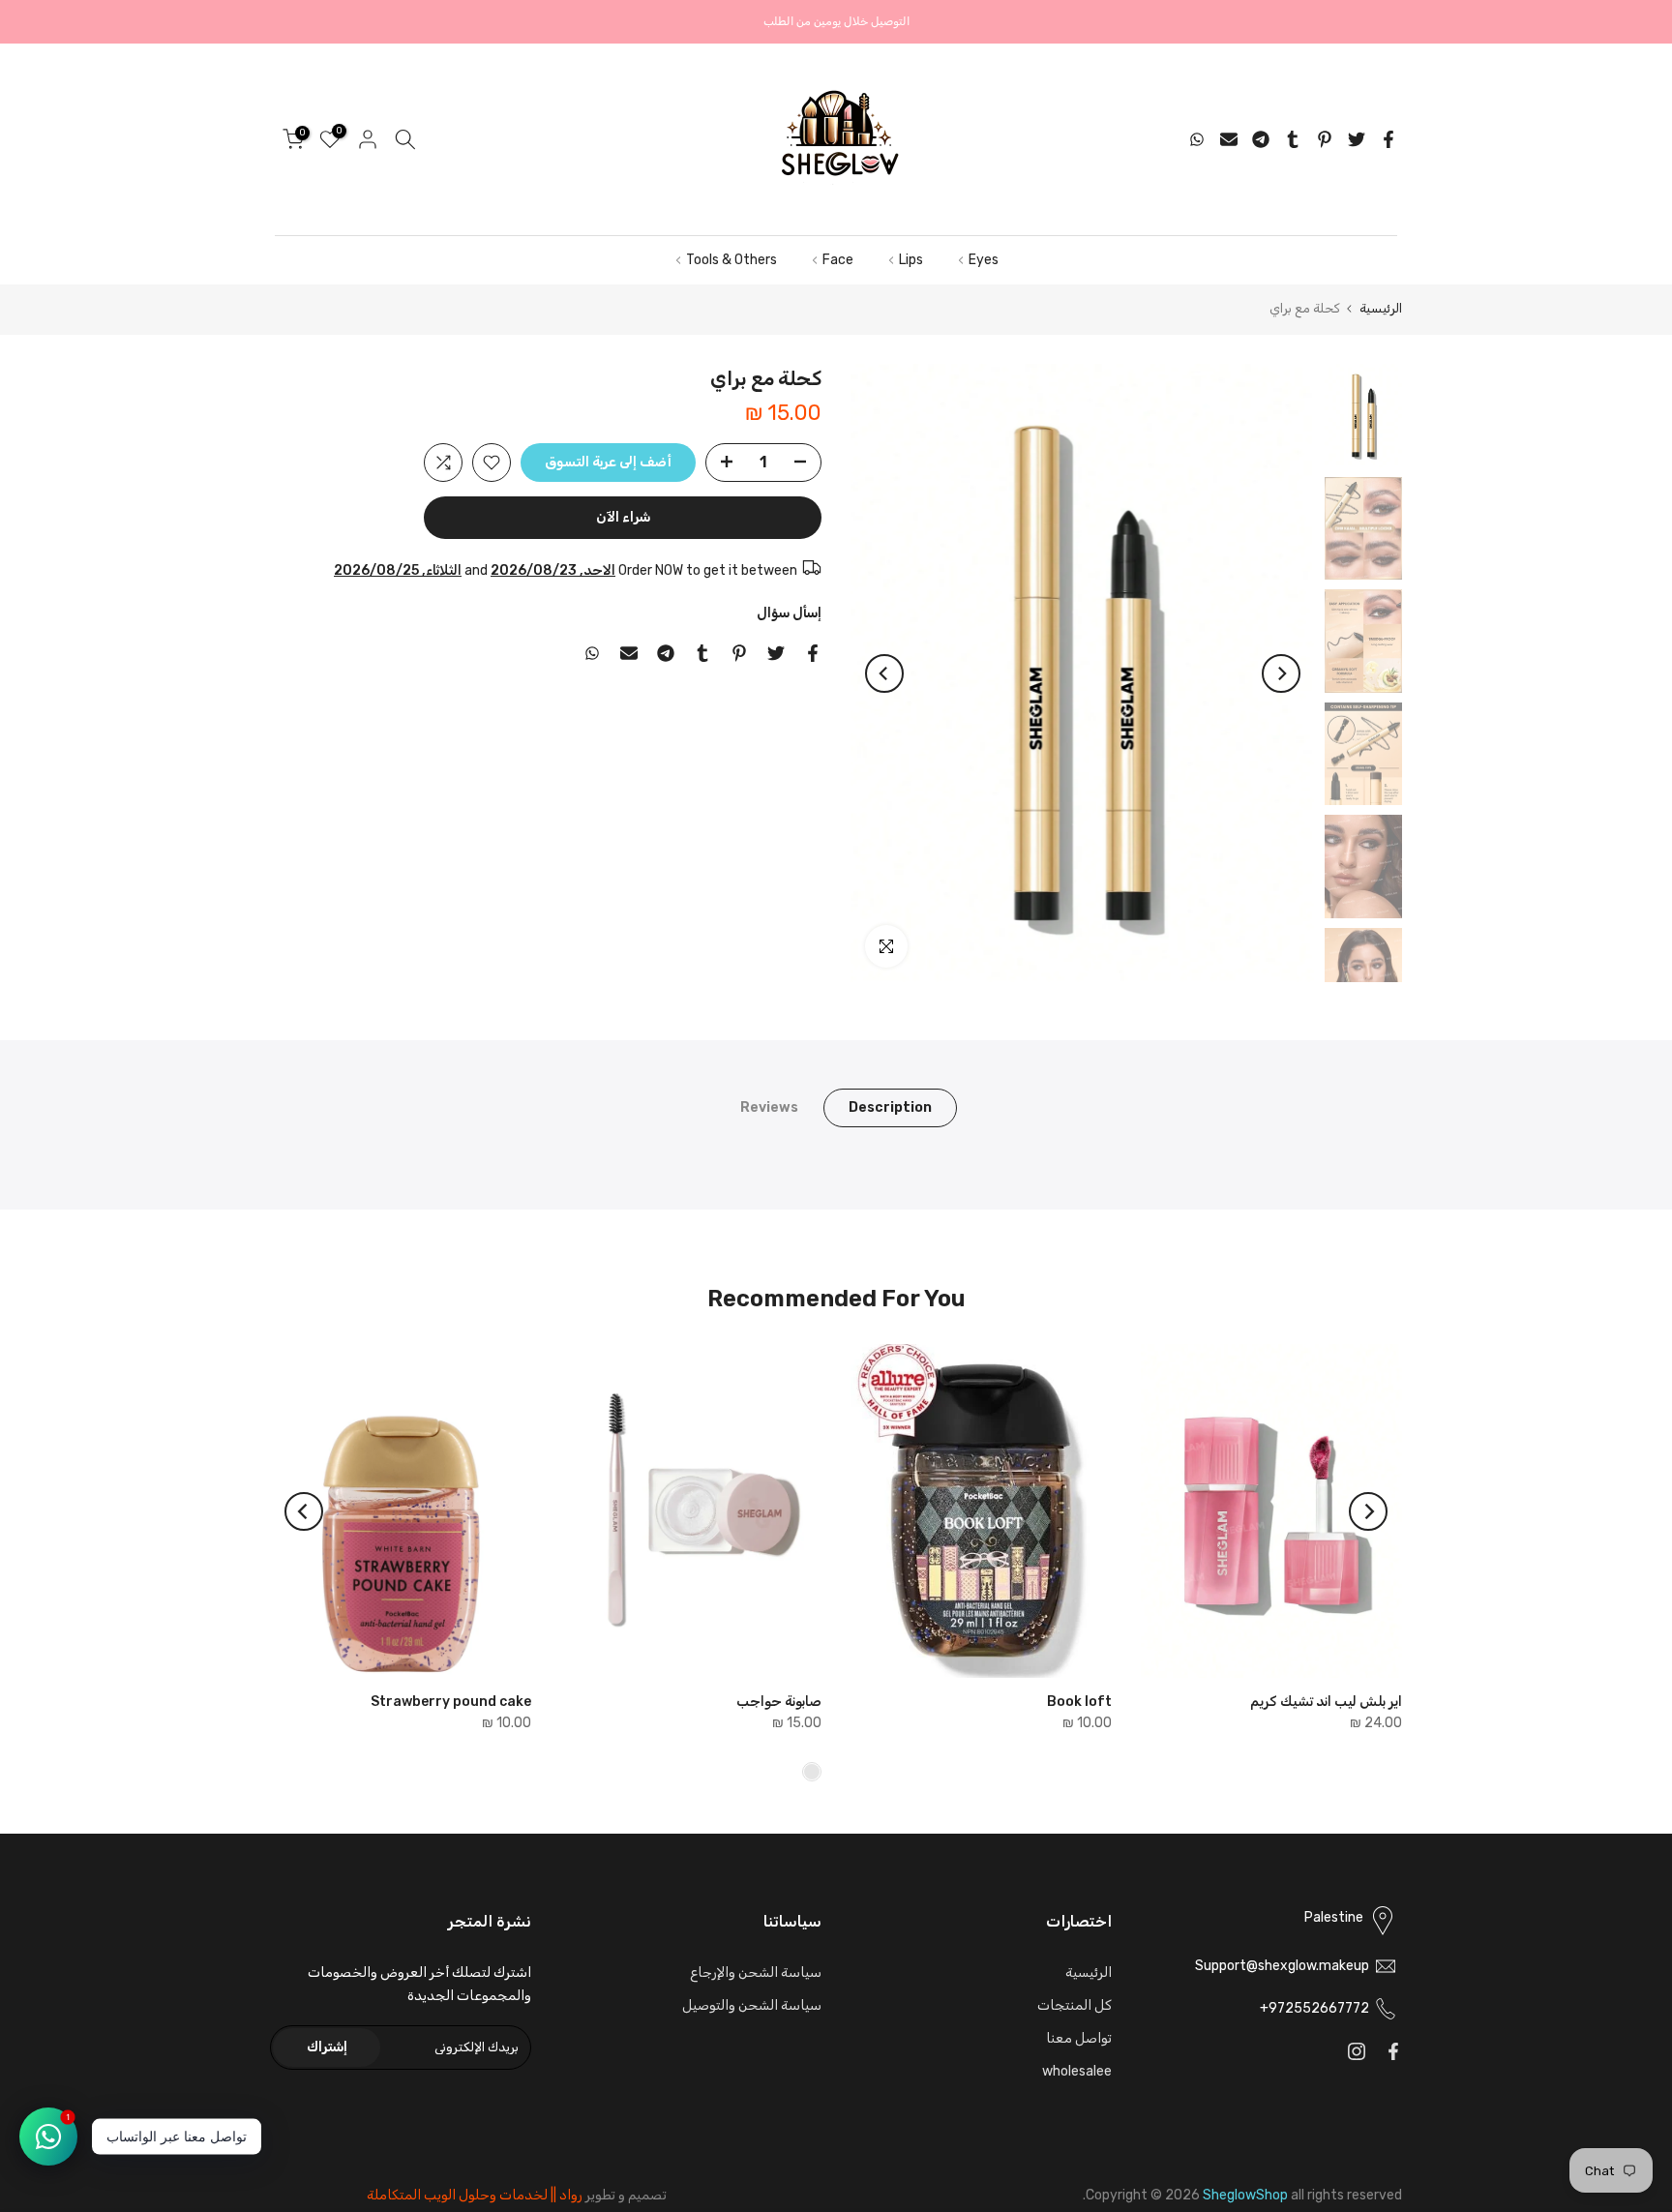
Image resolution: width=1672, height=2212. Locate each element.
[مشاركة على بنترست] (1325, 139)
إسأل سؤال (789, 613)
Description (890, 1107)
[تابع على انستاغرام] (1357, 2051)
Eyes (984, 260)
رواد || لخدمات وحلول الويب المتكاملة (475, 2195)
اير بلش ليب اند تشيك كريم (1326, 1702)
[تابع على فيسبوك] (1393, 2051)
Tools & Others (731, 260)
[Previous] (1281, 673)
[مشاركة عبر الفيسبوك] (1388, 139)
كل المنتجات (1075, 2005)
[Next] (884, 673)
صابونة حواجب (779, 1702)
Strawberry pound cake (451, 1702)
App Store (537, 22)
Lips (911, 260)
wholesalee (1077, 2071)
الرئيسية (1381, 308)
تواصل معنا (1079, 2038)
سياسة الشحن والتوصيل (752, 2005)
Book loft (1079, 1702)
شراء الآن (623, 517)
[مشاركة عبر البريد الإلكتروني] (1229, 139)
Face (838, 260)
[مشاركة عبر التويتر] (1357, 139)
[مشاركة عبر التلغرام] (1261, 139)
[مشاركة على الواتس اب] (1197, 139)
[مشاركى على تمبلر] (1293, 139)
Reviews (769, 1107)
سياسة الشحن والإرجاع (756, 1973)
